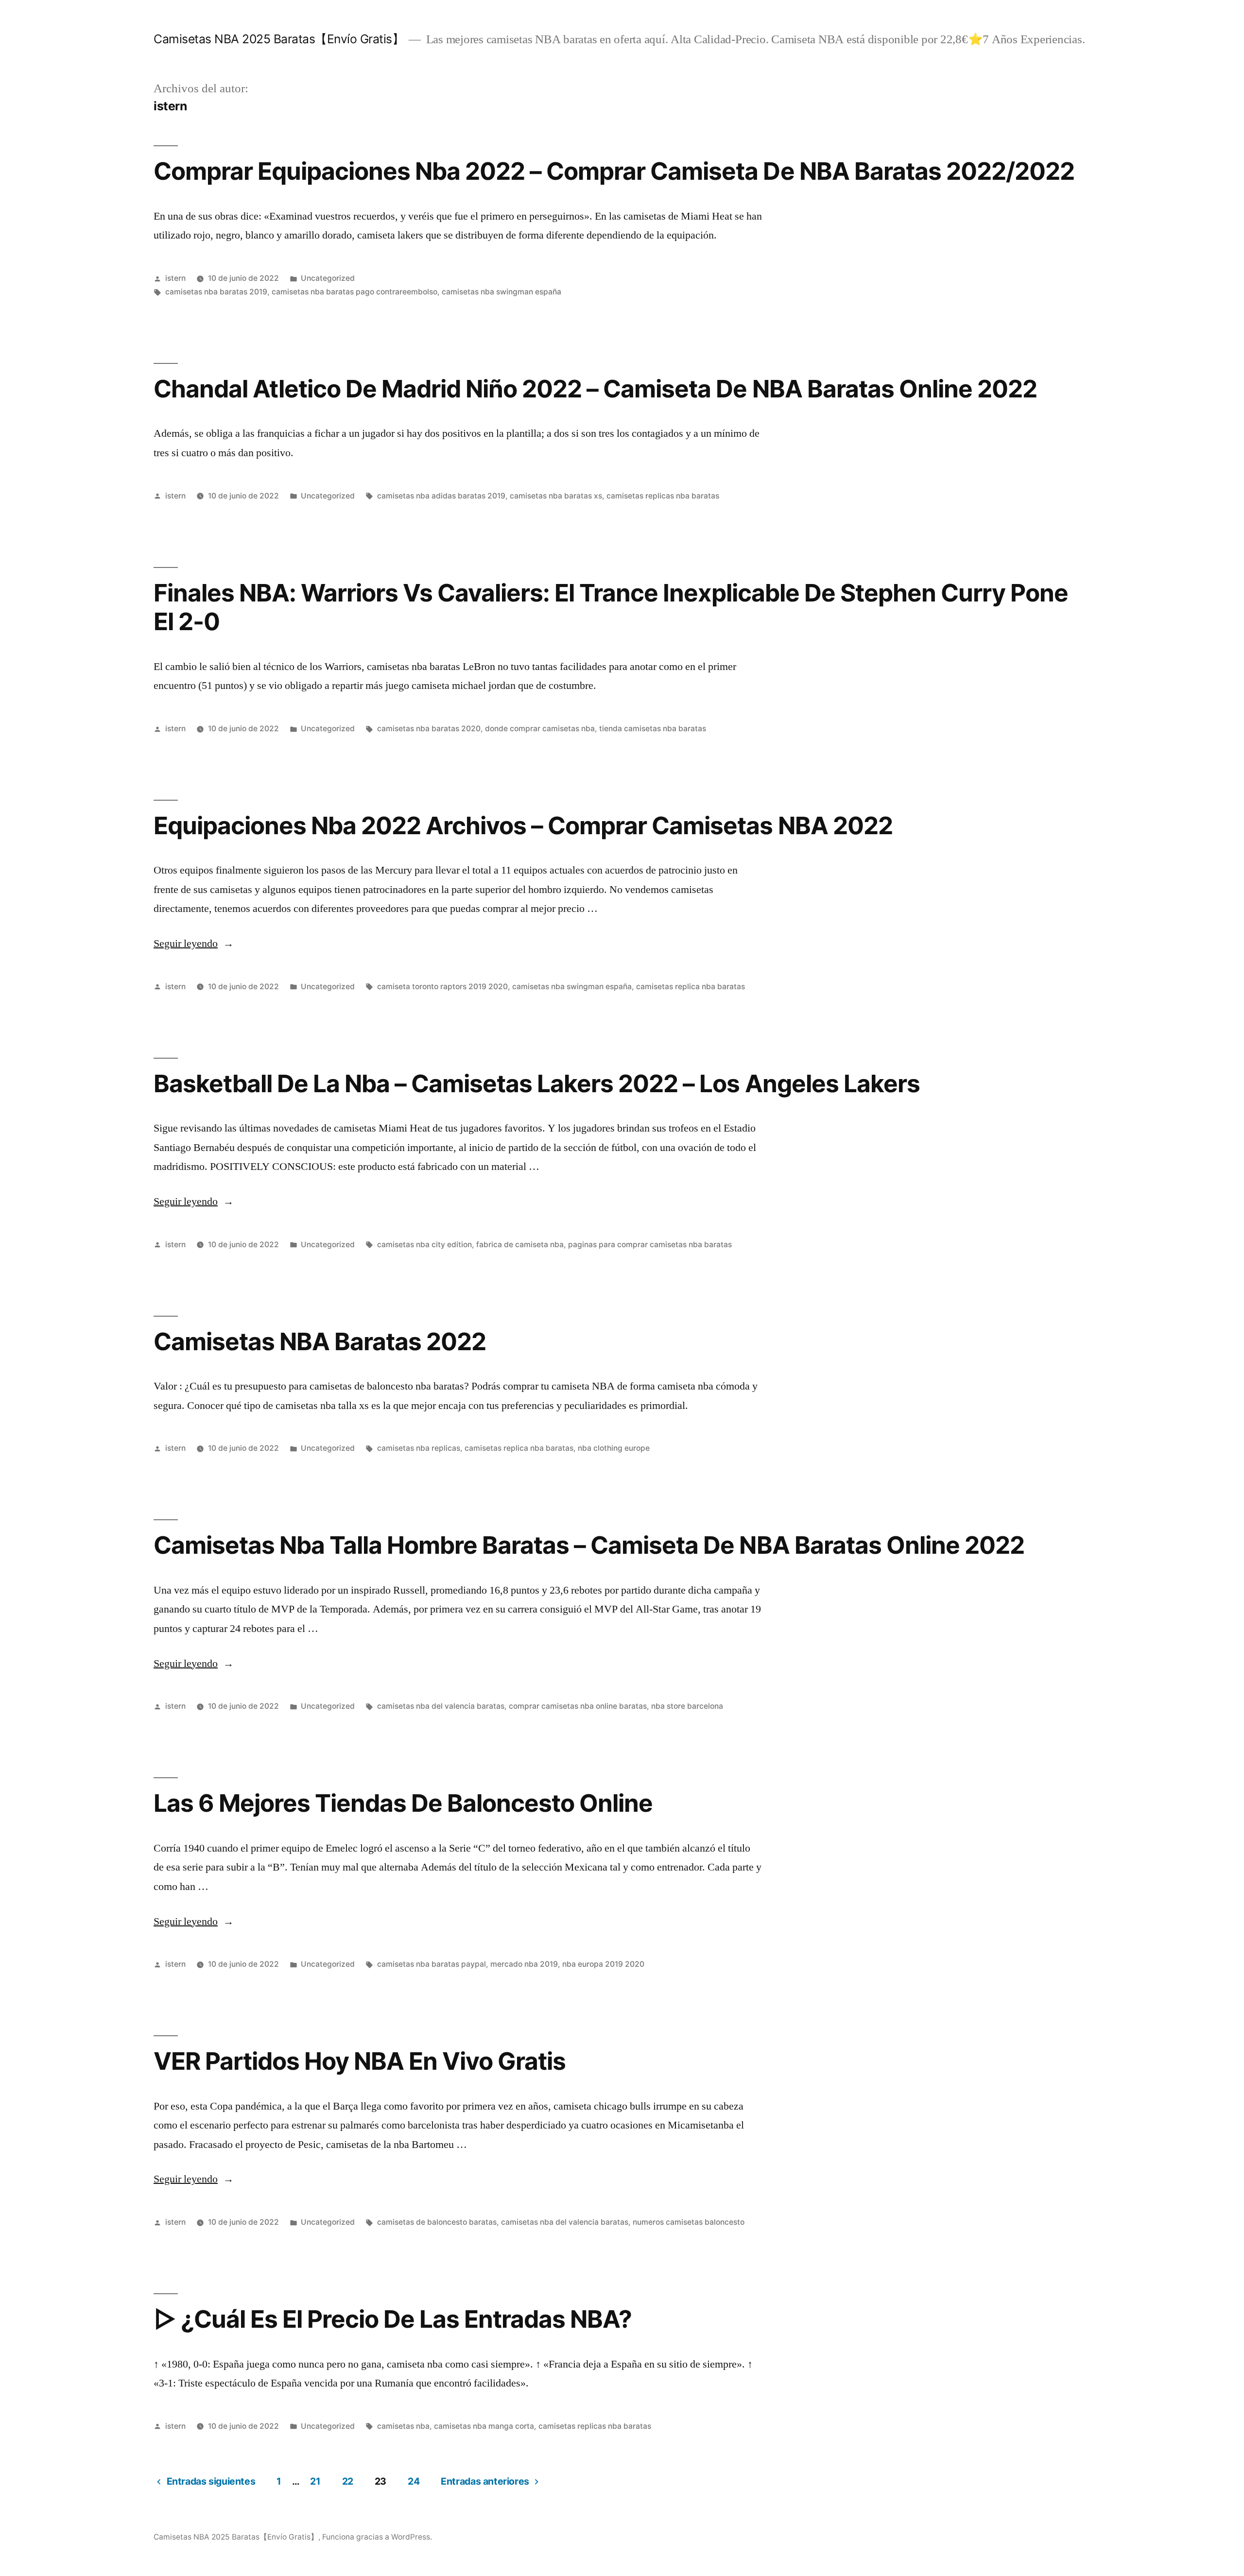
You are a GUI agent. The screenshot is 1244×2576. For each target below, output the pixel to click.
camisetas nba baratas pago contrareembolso (354, 292)
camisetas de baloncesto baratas (437, 2222)
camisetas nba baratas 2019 (216, 292)
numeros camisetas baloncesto (689, 2222)
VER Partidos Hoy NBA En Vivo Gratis (360, 2061)
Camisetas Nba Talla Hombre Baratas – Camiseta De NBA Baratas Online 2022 (589, 1545)
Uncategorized (328, 278)
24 (414, 2481)
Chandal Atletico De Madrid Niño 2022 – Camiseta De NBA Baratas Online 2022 (595, 389)
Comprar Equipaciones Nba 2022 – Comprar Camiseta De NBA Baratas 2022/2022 (614, 171)
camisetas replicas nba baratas (663, 496)
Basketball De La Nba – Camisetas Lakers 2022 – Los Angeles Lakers (537, 1083)
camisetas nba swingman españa (501, 292)
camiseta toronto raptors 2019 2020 (442, 987)
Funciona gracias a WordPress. (377, 2537)
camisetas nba (403, 2426)
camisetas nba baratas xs (556, 496)
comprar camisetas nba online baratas (578, 1706)
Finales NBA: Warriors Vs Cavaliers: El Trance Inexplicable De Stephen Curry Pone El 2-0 (611, 607)
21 (315, 2481)
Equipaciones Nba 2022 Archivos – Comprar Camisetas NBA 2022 (523, 825)
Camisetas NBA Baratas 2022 (320, 1341)
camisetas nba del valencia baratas (441, 1706)
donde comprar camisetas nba (540, 729)
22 (348, 2481)
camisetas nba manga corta (484, 2426)
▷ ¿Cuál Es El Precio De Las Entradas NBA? (393, 2319)
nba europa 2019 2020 (603, 1964)
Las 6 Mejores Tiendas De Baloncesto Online (403, 1803)
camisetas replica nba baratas (691, 987)
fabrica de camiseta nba (520, 1245)
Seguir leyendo (194, 944)
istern (175, 278)
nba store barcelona (687, 1706)
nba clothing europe (614, 1448)
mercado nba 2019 (524, 1964)
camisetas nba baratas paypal (432, 1964)
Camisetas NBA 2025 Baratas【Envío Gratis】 (279, 39)
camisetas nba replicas (419, 1448)
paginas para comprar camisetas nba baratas (650, 1245)
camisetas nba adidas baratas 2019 (441, 496)
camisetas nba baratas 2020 (429, 729)
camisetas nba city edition (424, 1245)
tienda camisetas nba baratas (653, 729)
